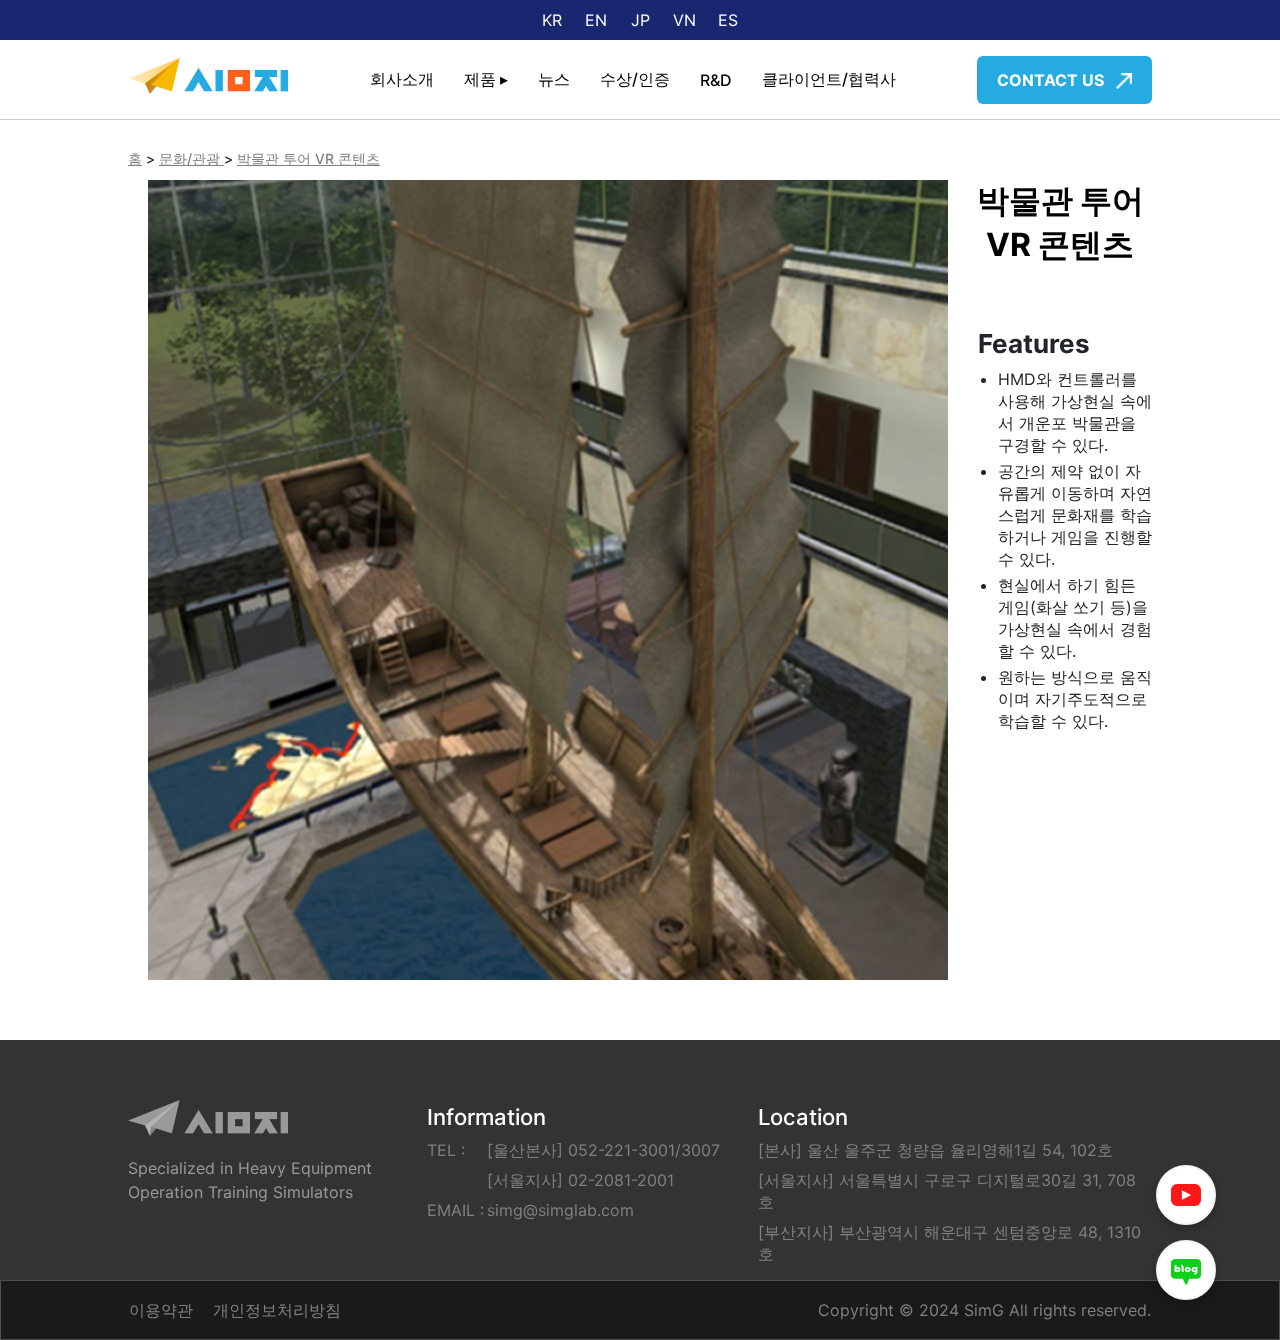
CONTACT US (1052, 80)
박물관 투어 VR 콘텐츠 (308, 158)
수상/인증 (635, 79)
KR (552, 20)
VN (684, 20)
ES (728, 20)
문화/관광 (191, 158)
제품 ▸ (486, 79)
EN (596, 20)
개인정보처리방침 (277, 1310)
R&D (716, 80)
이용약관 (161, 1310)
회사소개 (402, 79)
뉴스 (554, 79)
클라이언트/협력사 (829, 79)
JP (640, 20)
